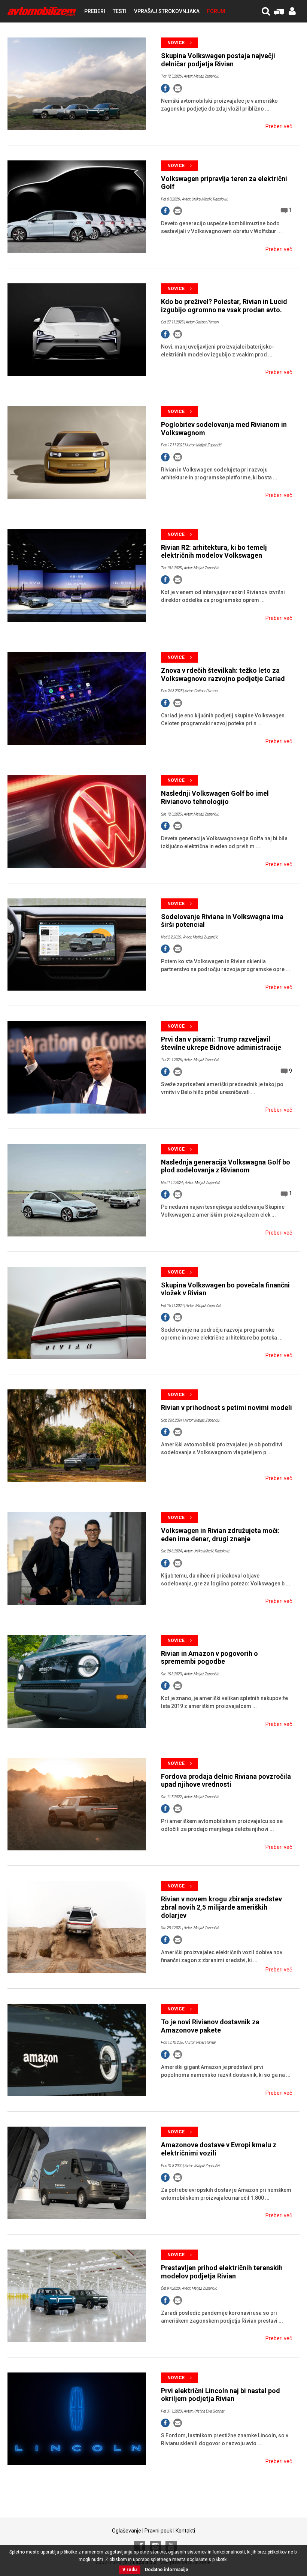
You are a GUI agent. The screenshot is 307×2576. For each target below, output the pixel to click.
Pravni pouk (158, 2531)
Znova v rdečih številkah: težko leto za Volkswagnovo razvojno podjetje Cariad (223, 674)
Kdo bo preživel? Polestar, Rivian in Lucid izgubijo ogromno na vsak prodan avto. (224, 306)
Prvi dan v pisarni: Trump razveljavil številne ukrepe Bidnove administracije (221, 1043)
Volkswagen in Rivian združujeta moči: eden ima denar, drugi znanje (220, 1535)
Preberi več (279, 126)
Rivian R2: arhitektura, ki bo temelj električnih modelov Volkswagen (214, 552)
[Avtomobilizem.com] (42, 11)
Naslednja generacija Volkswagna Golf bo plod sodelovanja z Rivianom (226, 1166)
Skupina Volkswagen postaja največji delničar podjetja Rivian (218, 60)
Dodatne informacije (167, 2570)
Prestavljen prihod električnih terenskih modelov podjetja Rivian (222, 2272)
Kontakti (185, 2531)
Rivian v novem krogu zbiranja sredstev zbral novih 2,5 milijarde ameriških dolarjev (221, 1907)
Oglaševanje (127, 2531)
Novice (176, 43)
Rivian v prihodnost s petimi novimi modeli (227, 1408)
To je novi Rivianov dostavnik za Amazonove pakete (210, 2026)
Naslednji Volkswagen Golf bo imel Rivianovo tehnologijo (215, 797)
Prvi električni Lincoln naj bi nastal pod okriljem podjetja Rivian (221, 2395)
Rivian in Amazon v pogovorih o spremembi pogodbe (209, 1658)
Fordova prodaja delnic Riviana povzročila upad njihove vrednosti (226, 1780)
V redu (130, 2570)
